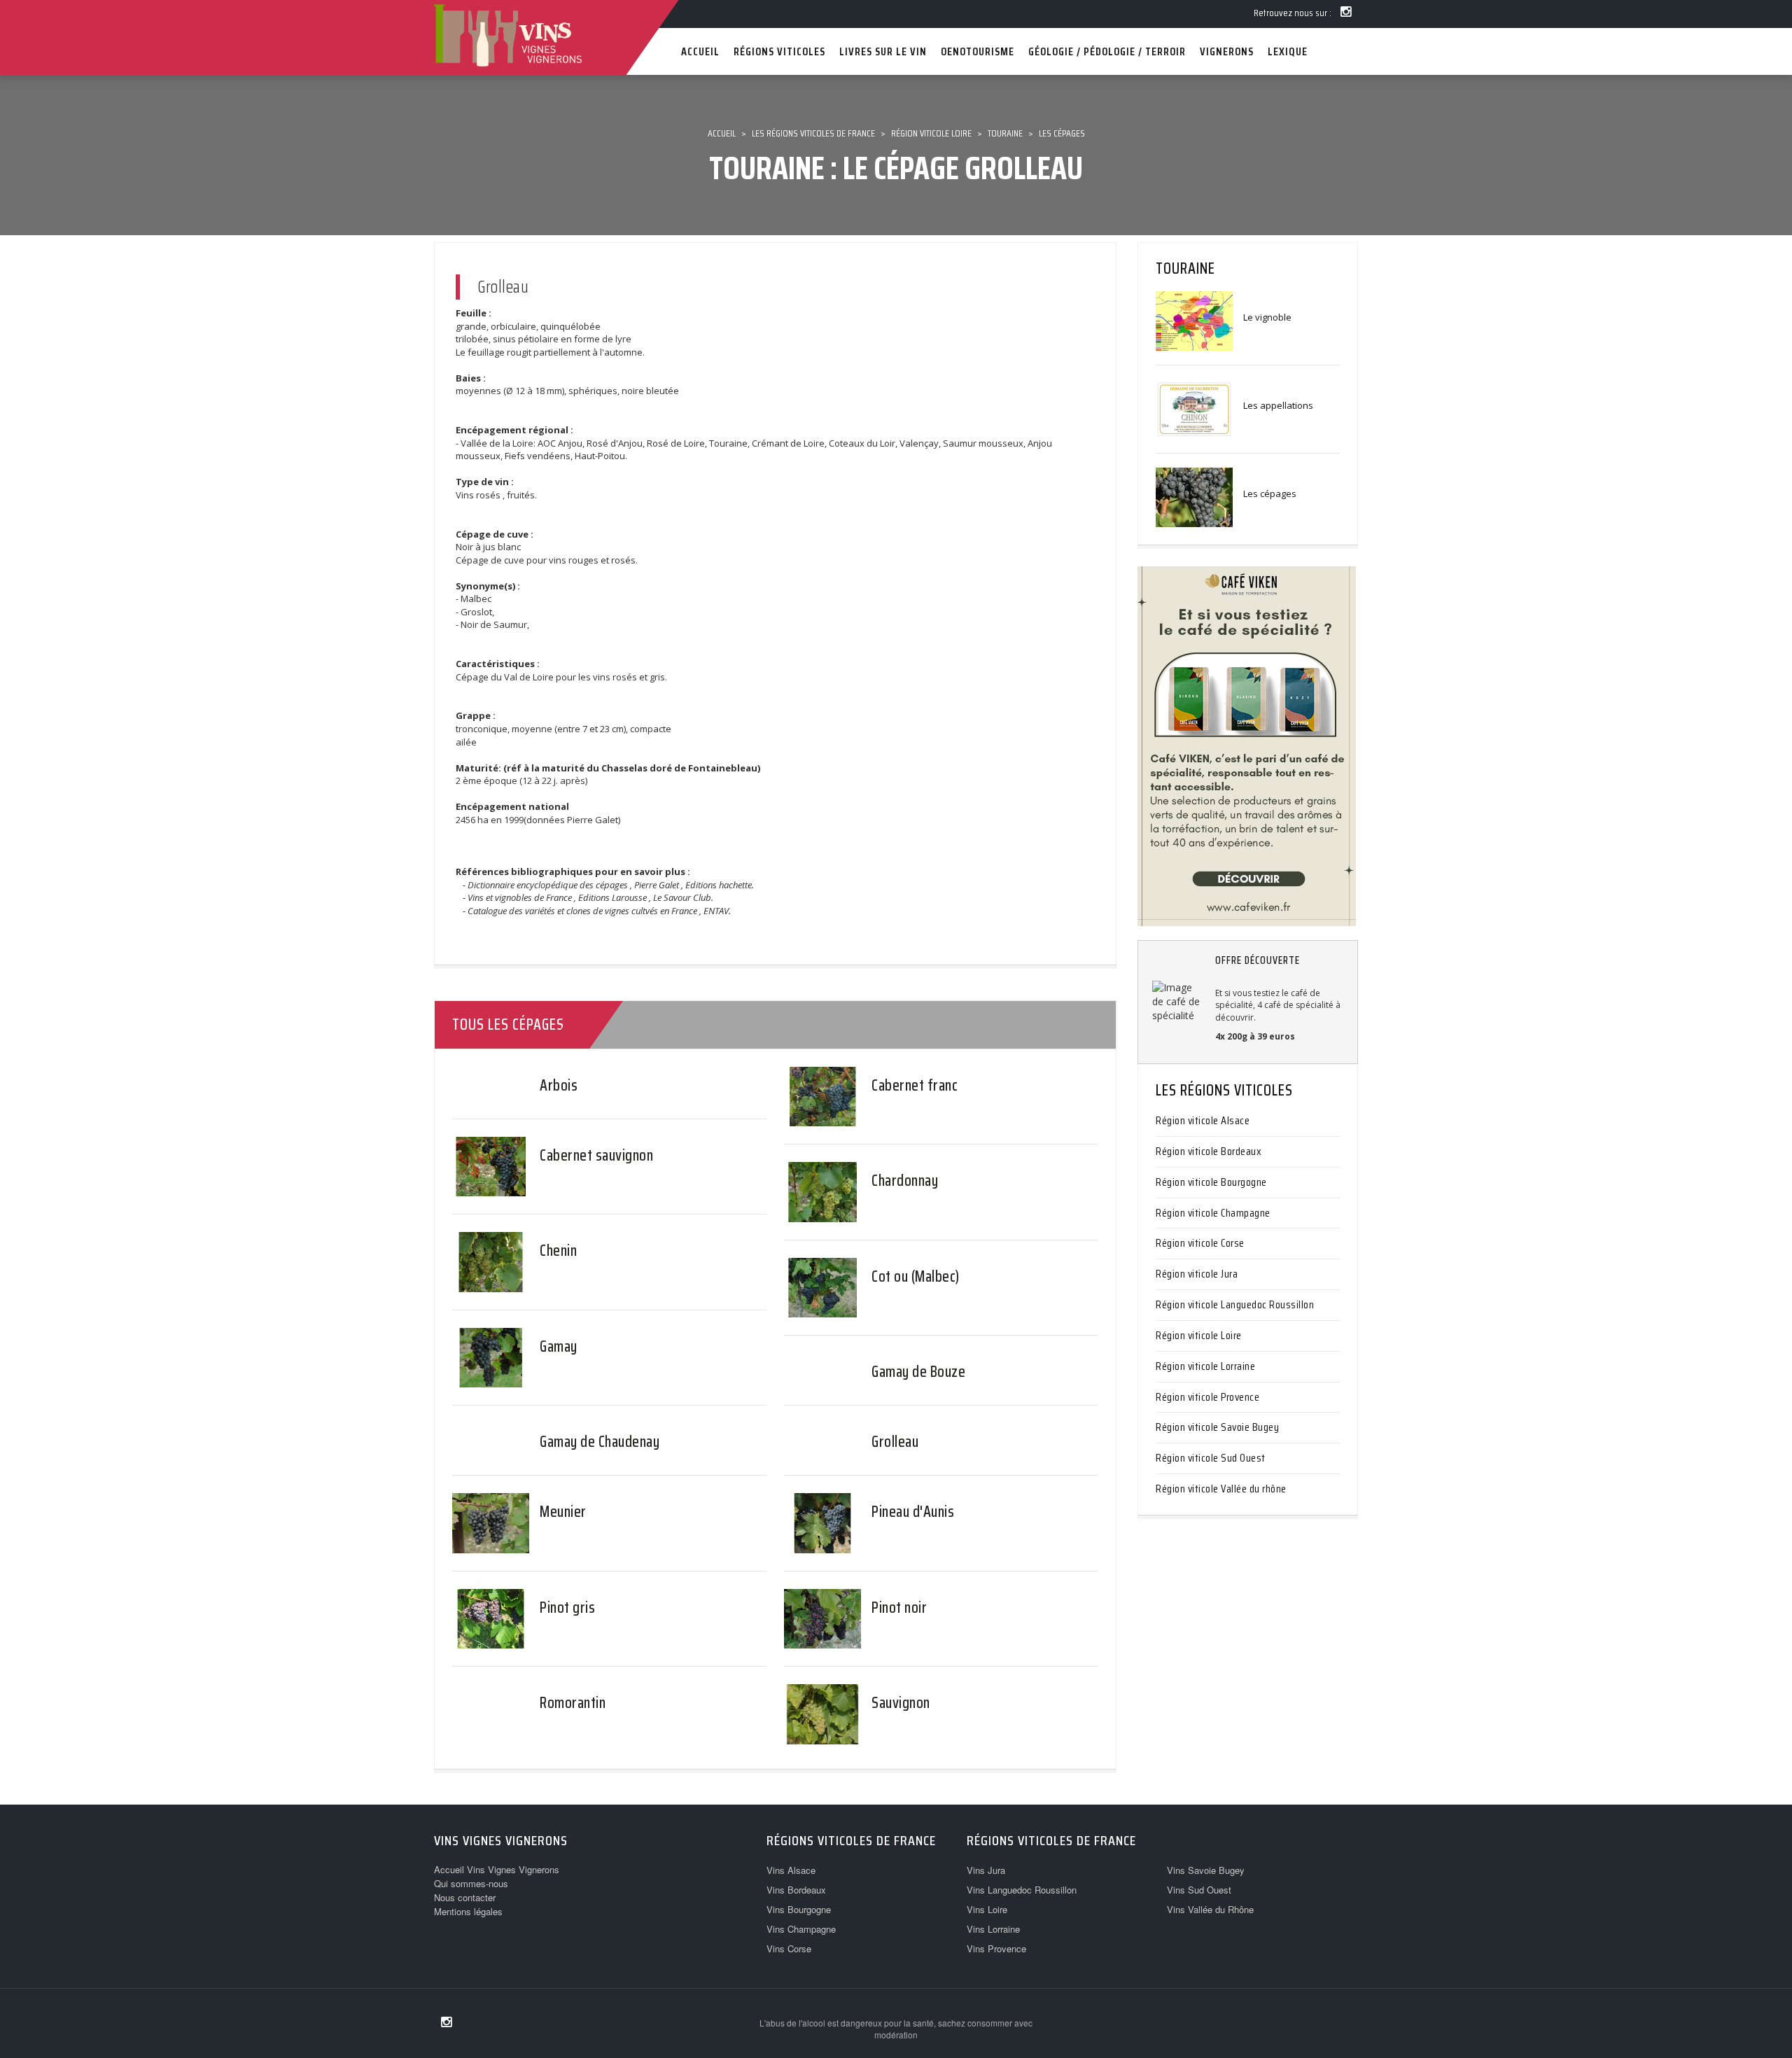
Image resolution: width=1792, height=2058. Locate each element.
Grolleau (895, 1442)
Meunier (563, 1512)
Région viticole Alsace (1203, 1120)
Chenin (558, 1251)
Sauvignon (901, 1703)
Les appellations (1278, 405)
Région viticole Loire (1199, 1335)
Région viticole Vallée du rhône (1221, 1489)
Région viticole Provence (1207, 1397)
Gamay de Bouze (918, 1372)
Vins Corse (789, 1948)
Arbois (559, 1085)
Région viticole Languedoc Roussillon (1235, 1304)
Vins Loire (987, 1909)
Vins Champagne (801, 1929)
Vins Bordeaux (796, 1890)
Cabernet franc (915, 1085)
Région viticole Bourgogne (1211, 1182)
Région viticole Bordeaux (1209, 1151)
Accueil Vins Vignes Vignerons (497, 1869)
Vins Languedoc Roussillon (1022, 1890)
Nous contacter (465, 1897)
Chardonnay (905, 1181)
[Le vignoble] (1194, 320)
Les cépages (1270, 493)
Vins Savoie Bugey (1206, 1870)
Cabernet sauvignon (596, 1155)
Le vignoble (1267, 317)
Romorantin (573, 1703)
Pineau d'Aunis (913, 1512)
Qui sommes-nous (471, 1883)
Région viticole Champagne (1213, 1213)
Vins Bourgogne (799, 1909)
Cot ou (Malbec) (916, 1276)
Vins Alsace (791, 1870)
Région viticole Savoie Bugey (1217, 1427)
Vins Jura (986, 1870)
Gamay (559, 1346)
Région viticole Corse (1200, 1243)
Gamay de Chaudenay (600, 1442)
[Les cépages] (1194, 496)
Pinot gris (567, 1608)
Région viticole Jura (1197, 1274)
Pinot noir (899, 1608)
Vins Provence (996, 1948)
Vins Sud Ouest (1199, 1890)
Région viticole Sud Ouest (1211, 1458)
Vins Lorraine (993, 1929)
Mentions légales (468, 1911)
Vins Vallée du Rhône (1210, 1909)
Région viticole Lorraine (1205, 1366)
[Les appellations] (1194, 408)
